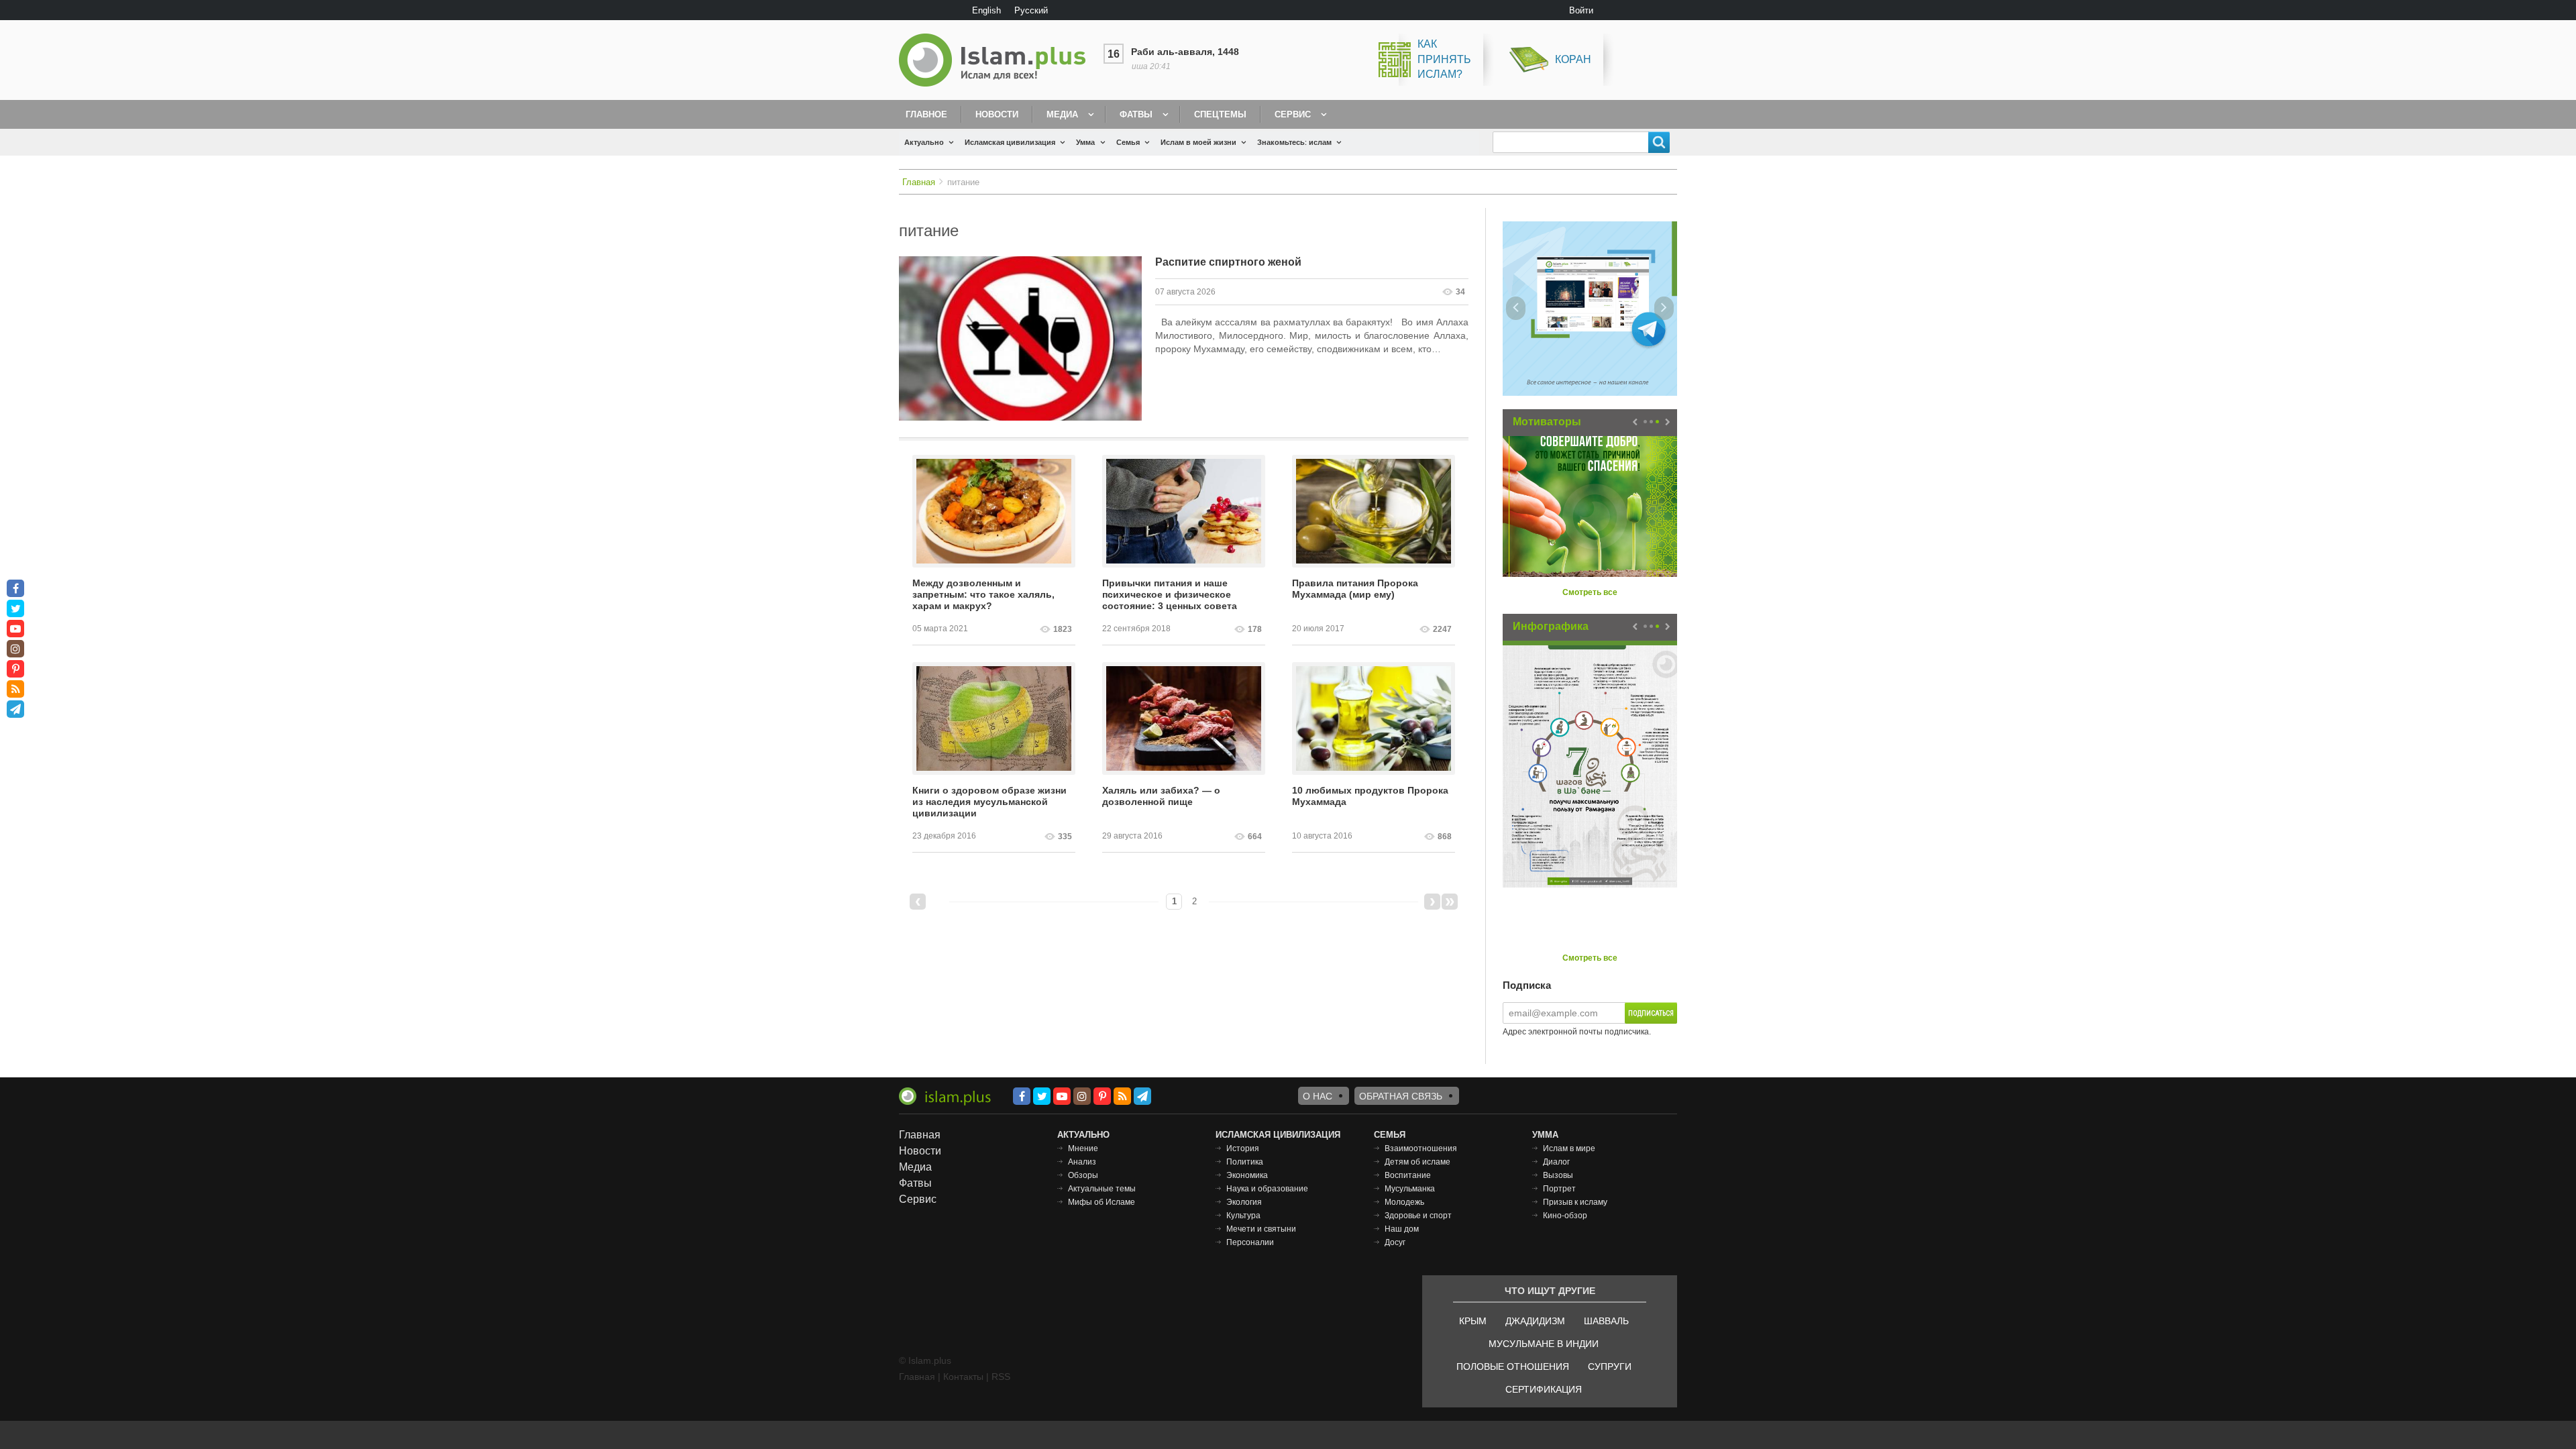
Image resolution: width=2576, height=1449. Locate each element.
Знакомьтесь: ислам (1294, 142)
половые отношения (1513, 1366)
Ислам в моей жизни (1198, 142)
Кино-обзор (1565, 1216)
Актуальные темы (1102, 1189)
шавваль (1606, 1321)
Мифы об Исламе (1102, 1202)
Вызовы (1558, 1175)
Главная (919, 182)
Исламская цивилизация (1010, 142)
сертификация (1544, 1389)
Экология (1244, 1202)
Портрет (1559, 1189)
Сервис (1293, 114)
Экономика (1247, 1175)
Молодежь (1404, 1202)
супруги (1610, 1366)
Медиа (1062, 114)
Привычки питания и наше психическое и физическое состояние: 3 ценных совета (1170, 594)
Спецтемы (1220, 114)
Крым (1473, 1321)
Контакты (963, 1377)
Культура (1243, 1216)
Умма (1085, 142)
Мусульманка (1410, 1189)
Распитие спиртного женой (1228, 262)
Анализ (1082, 1162)
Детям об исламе (1417, 1162)
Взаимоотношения (1421, 1148)
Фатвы (1136, 114)
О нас (1318, 1096)
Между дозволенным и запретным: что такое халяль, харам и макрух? (983, 594)
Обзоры (1083, 1175)
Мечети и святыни (1261, 1229)
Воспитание (1408, 1175)
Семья (1128, 142)
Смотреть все (1590, 592)
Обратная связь (1401, 1096)
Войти (1581, 10)
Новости (997, 114)
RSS (1001, 1377)
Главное (926, 114)
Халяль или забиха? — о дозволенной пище (1161, 796)
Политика (1245, 1162)
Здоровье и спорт (1418, 1216)
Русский (1031, 10)
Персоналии (1250, 1242)
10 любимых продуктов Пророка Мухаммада (1370, 796)
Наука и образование (1267, 1189)
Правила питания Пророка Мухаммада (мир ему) (1355, 589)
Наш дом (1402, 1229)
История (1243, 1148)
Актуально (924, 142)
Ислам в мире (1569, 1148)
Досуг (1395, 1242)
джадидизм (1535, 1321)
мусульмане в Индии (1544, 1344)
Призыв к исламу (1575, 1202)
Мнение (1083, 1148)
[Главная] (998, 60)
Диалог (1556, 1162)
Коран (1573, 59)
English (986, 10)
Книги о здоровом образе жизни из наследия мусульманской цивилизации (989, 802)
